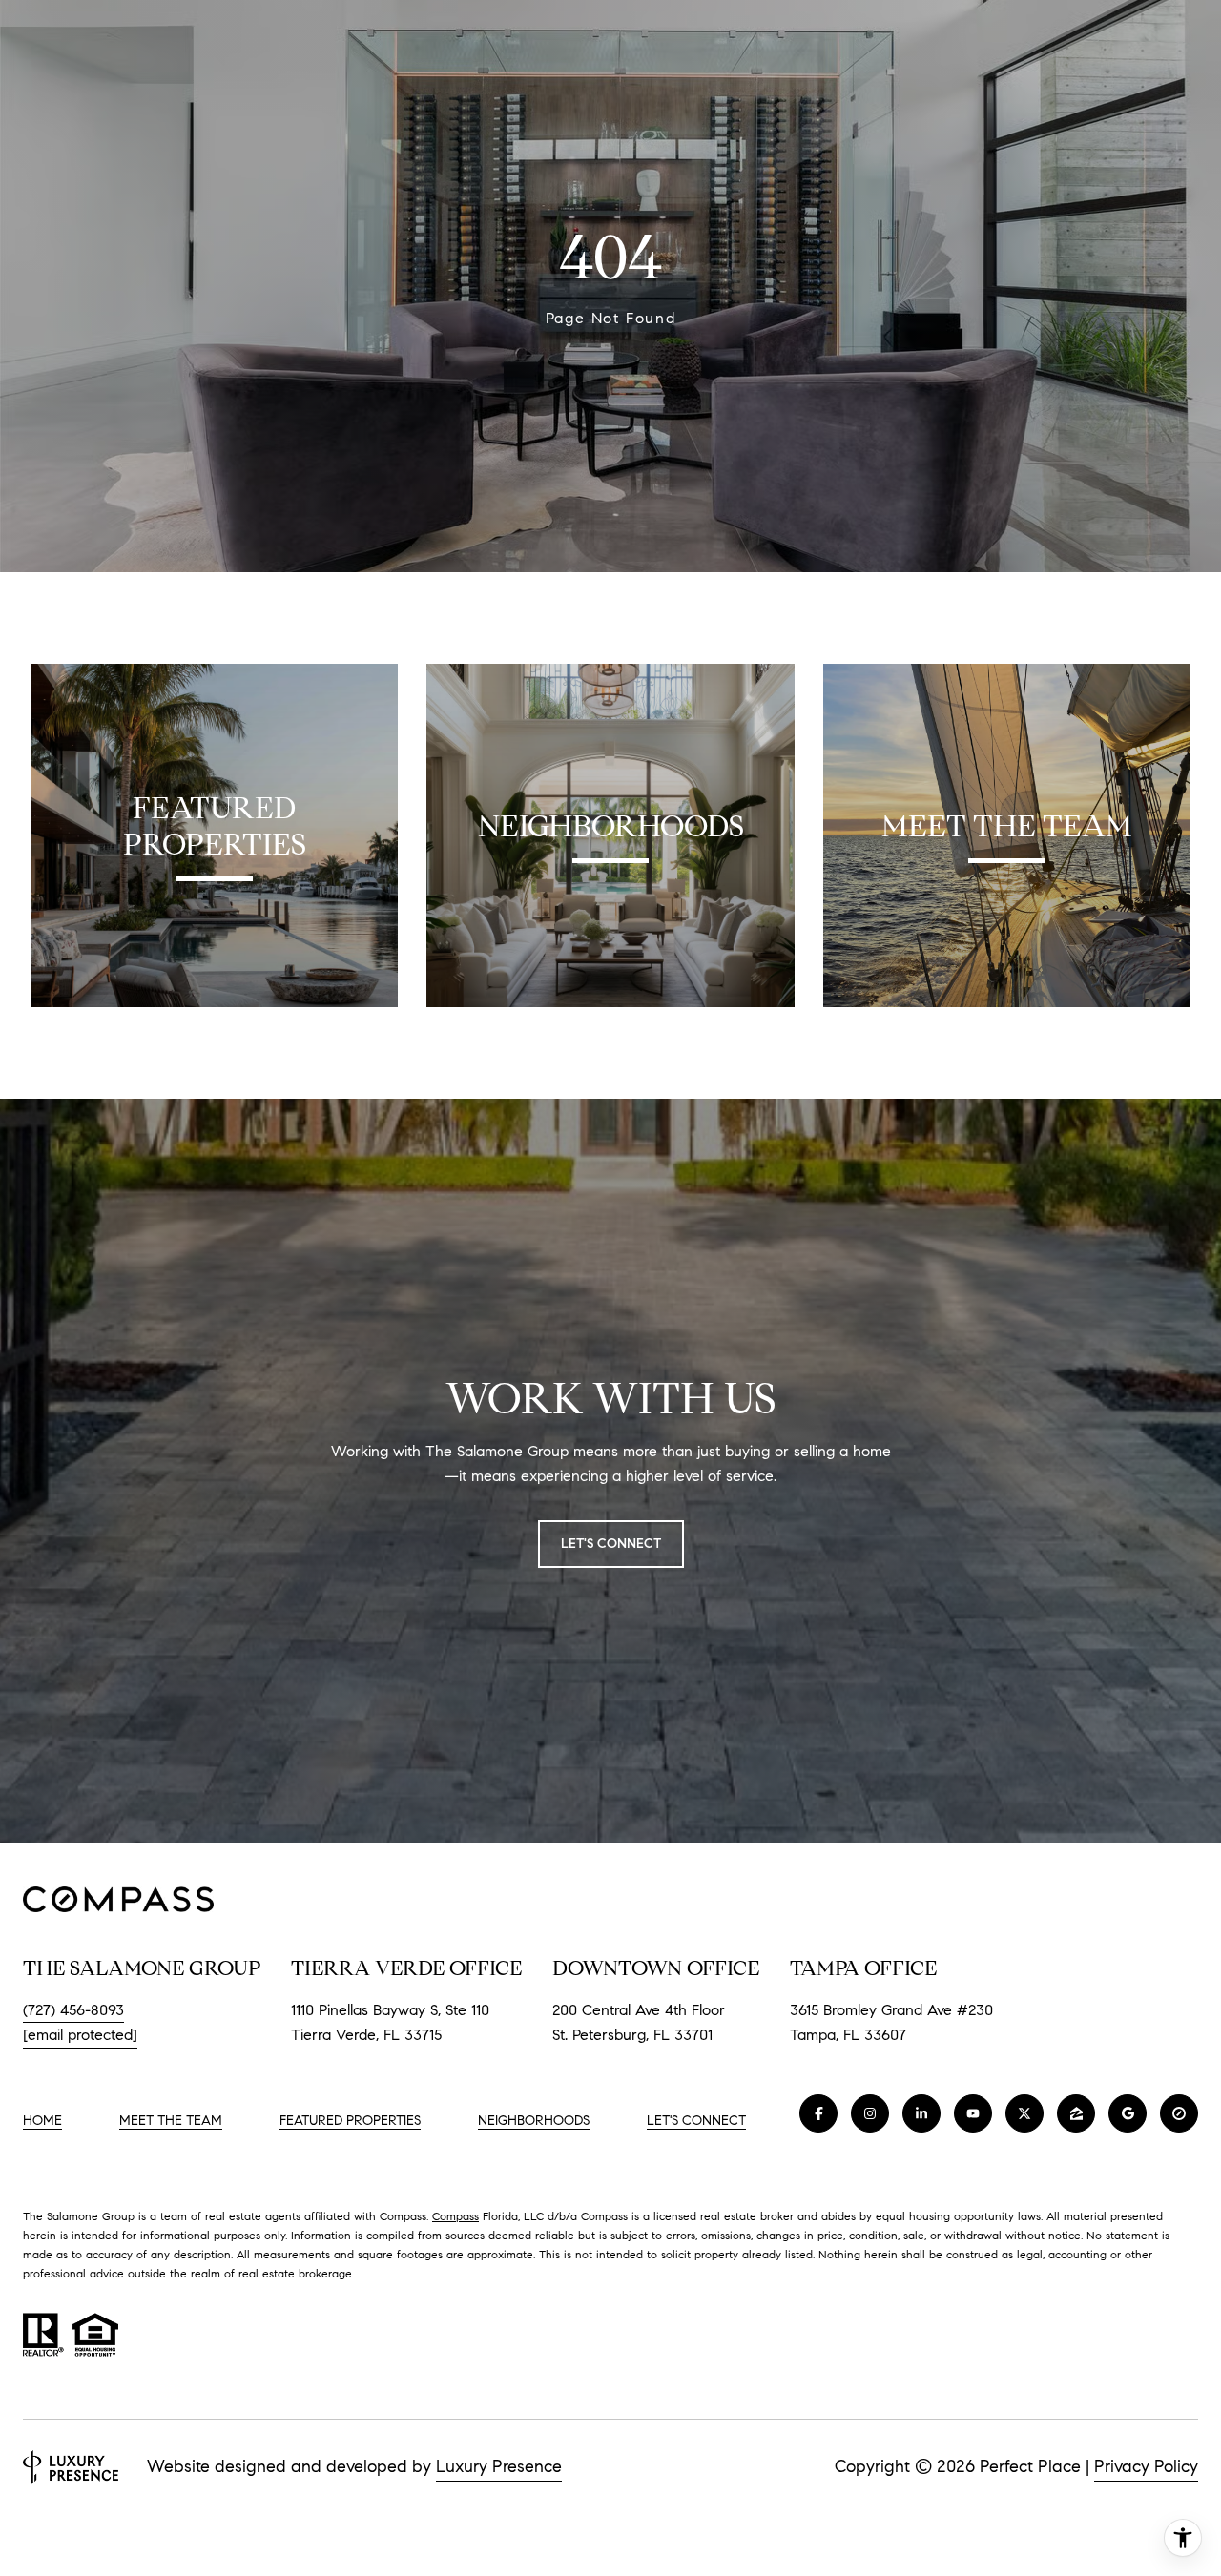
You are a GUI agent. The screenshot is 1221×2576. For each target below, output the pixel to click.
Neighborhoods (534, 2121)
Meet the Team (171, 2121)
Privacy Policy (1146, 2466)
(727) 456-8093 (73, 2010)
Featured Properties (350, 2121)
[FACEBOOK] (818, 2113)
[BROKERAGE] (1179, 2113)
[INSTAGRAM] (870, 2113)
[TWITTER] (1024, 2113)
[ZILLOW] (1076, 2113)
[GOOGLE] (1128, 2113)
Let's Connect (696, 2121)
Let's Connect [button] (611, 1544)
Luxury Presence (499, 2466)
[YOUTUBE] (973, 2113)
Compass (455, 2216)
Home (42, 2121)
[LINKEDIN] (921, 2113)
